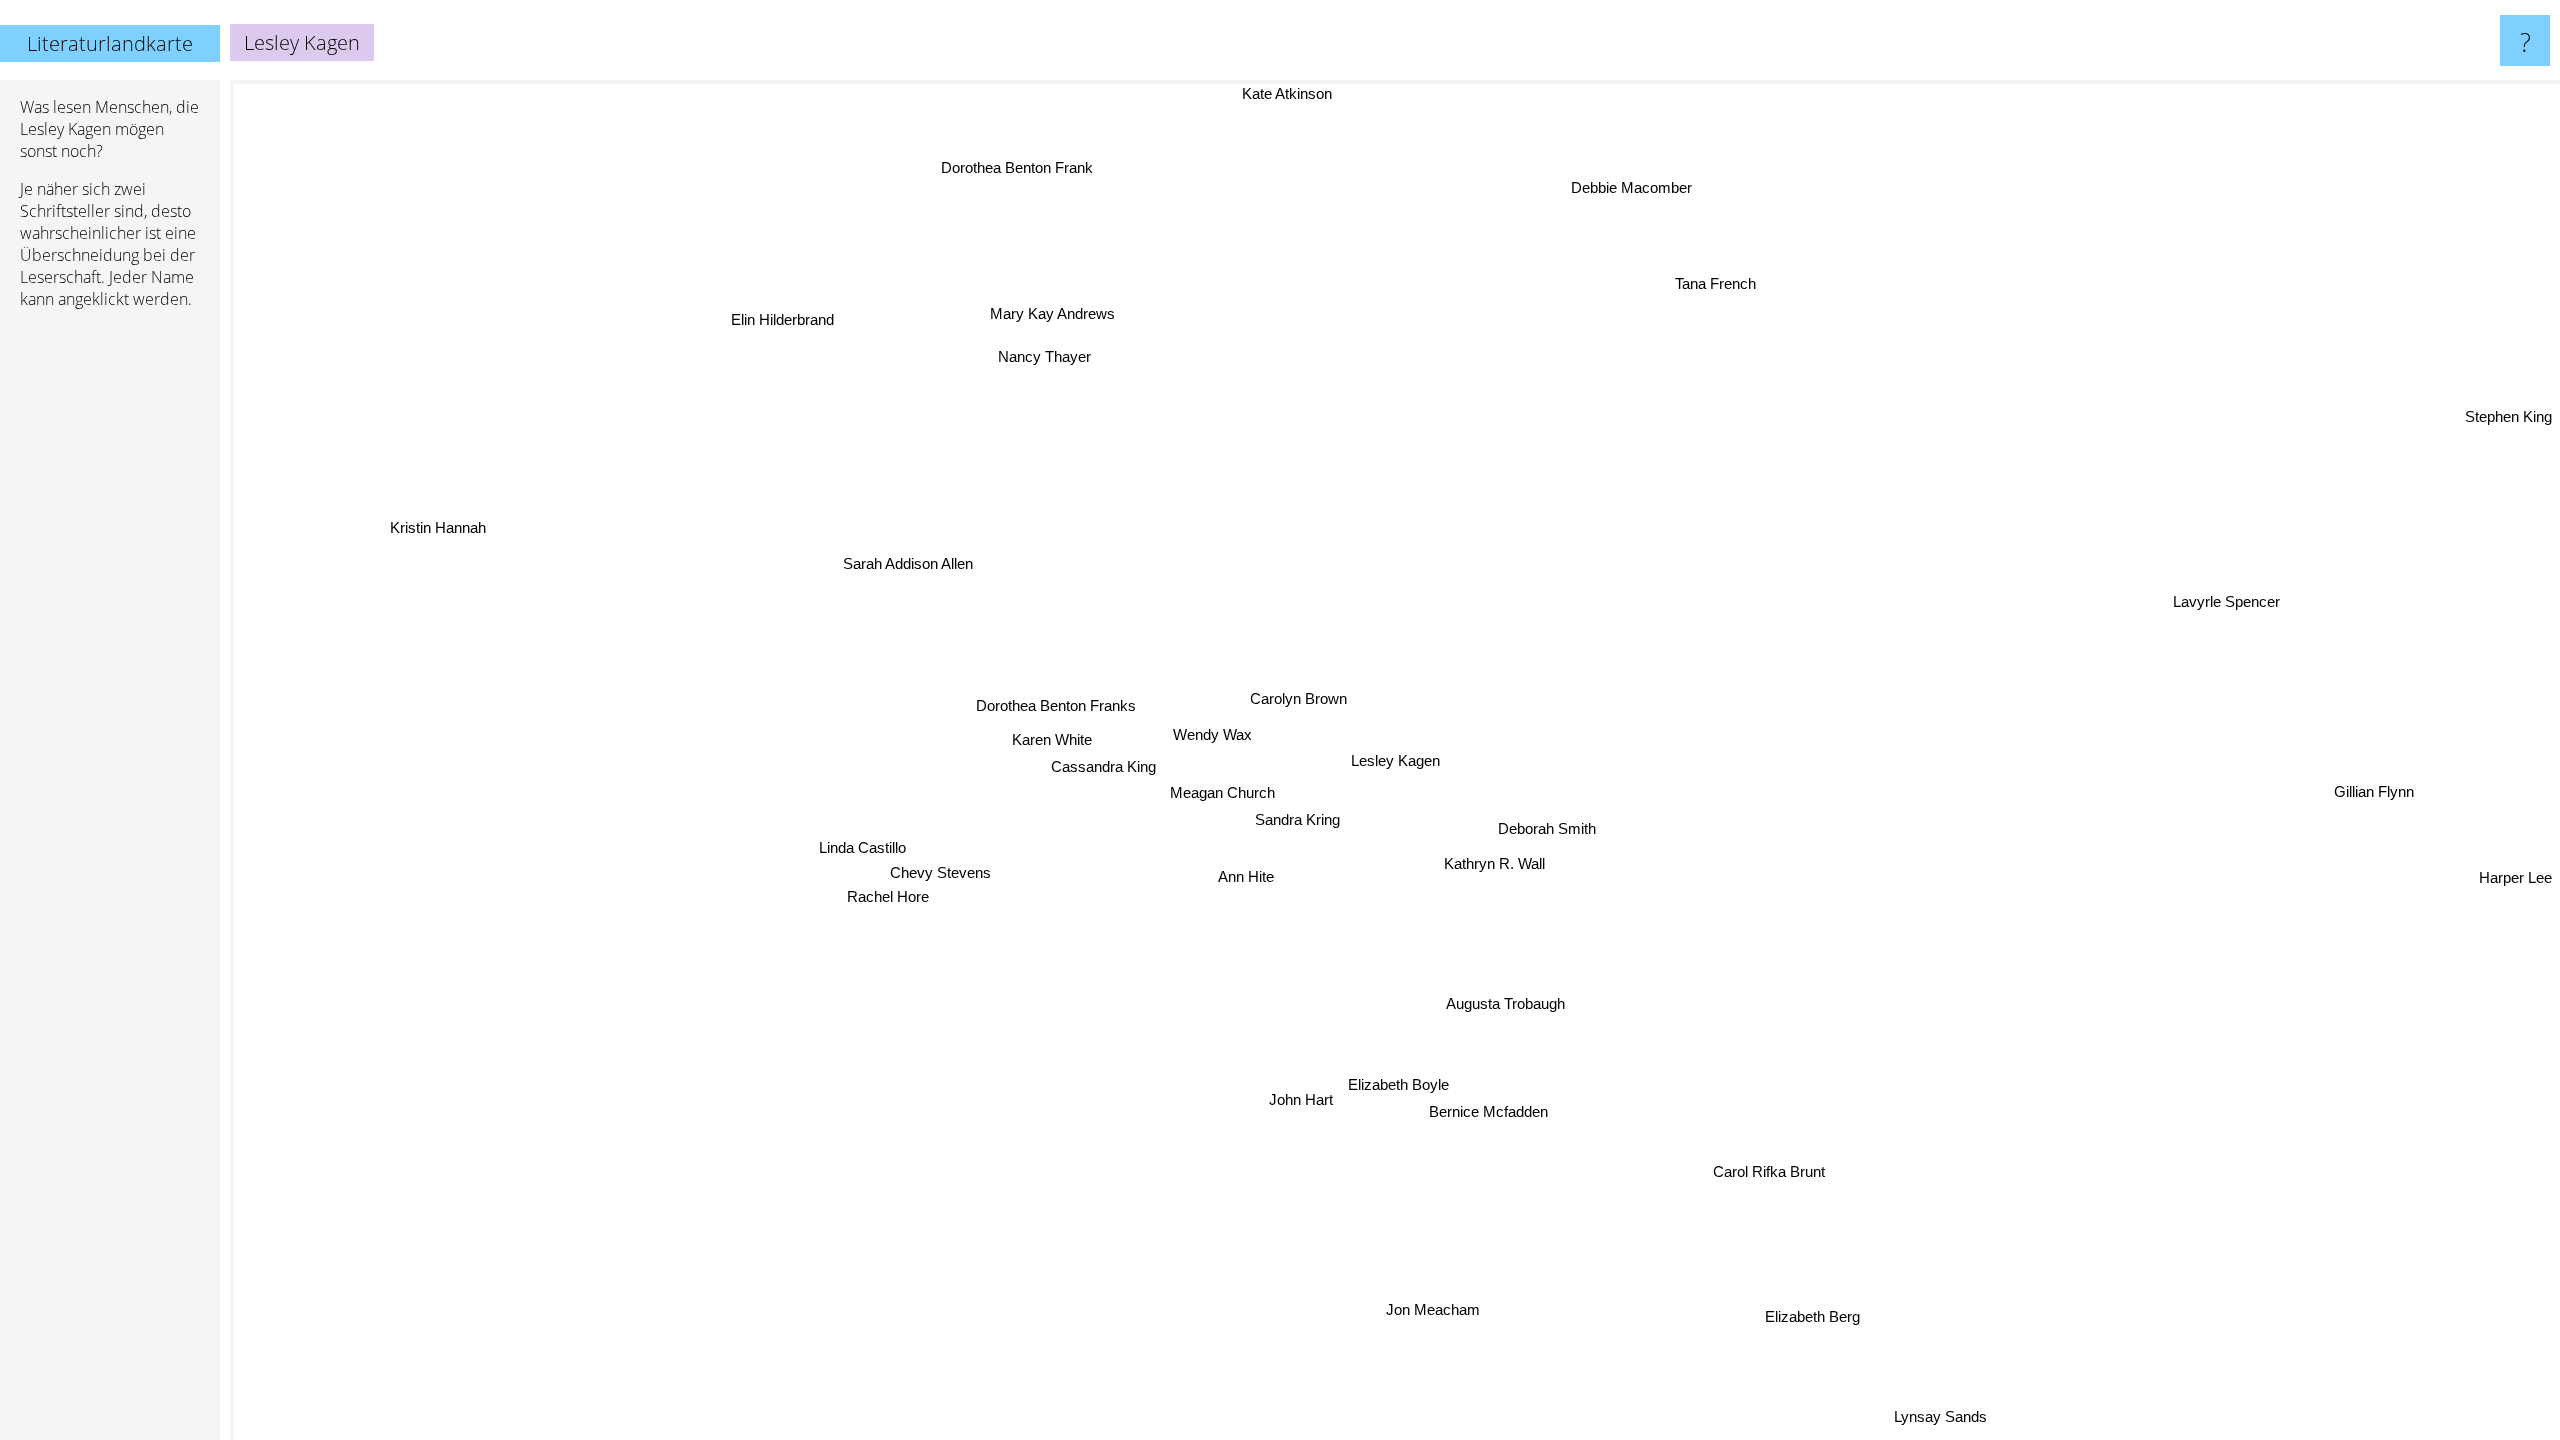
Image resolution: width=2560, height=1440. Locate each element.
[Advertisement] (110, 631)
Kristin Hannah (413, 549)
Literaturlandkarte (110, 43)
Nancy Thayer (920, 363)
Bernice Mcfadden (1491, 1105)
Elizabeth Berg (1795, 1320)
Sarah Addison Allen (897, 572)
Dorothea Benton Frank (972, 174)
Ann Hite (1247, 875)
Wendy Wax (1212, 732)
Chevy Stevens (952, 878)
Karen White (1052, 739)
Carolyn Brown (1296, 696)
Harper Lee (2515, 878)
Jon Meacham (1437, 1309)
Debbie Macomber (1577, 179)
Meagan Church (1225, 790)
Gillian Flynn (2387, 768)
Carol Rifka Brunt (1766, 1171)
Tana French (1782, 295)
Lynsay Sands (1948, 1412)
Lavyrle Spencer (2233, 609)
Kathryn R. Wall (1496, 857)
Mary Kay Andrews (1011, 321)
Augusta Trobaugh (1508, 1001)
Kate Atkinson (1450, 93)
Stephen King (2508, 416)
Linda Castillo (868, 853)
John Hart (1329, 1105)
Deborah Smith (1549, 819)
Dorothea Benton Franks (1054, 706)
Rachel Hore (890, 901)
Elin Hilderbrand (741, 333)
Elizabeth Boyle (1410, 1078)
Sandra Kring (1300, 817)
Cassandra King (1104, 765)
